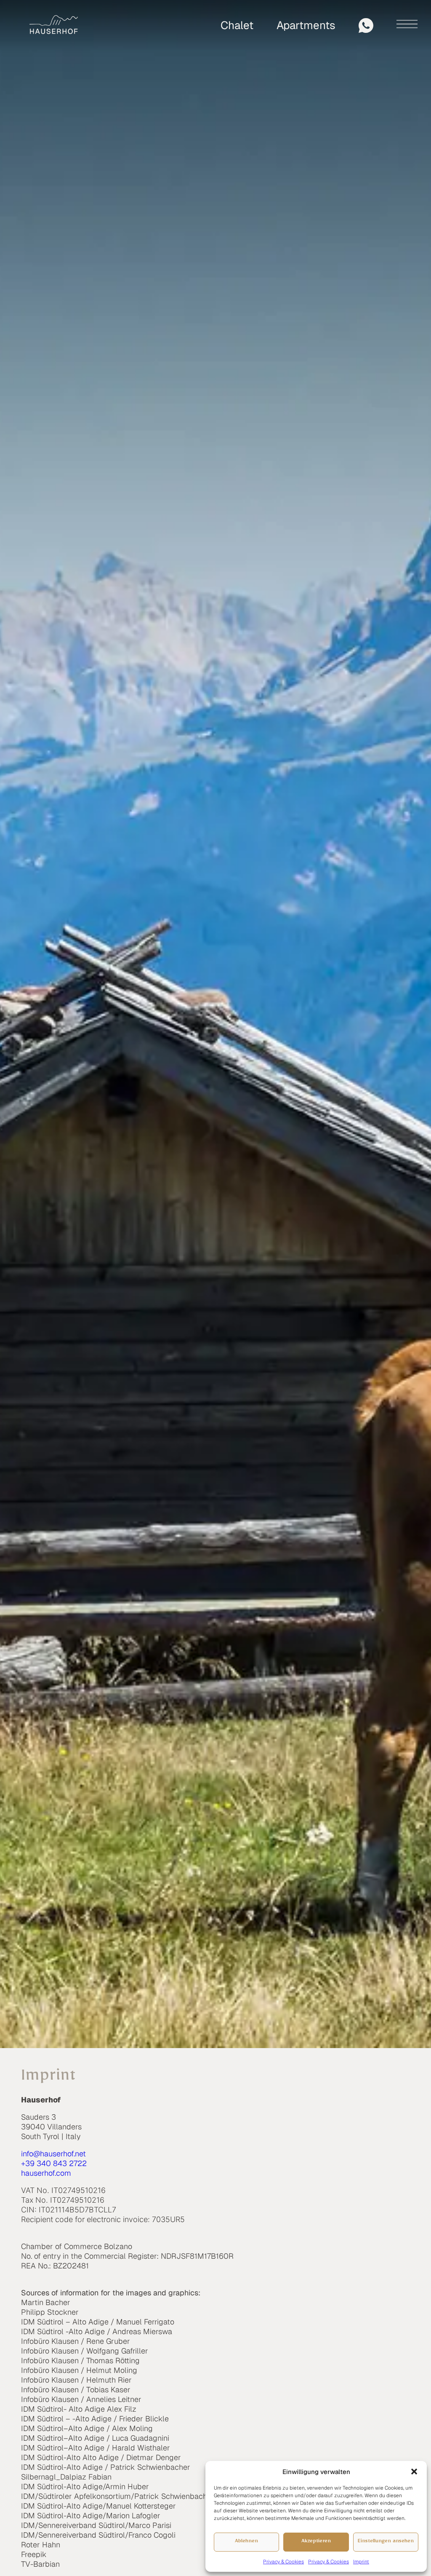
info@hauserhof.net (53, 2154)
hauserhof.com (46, 2173)
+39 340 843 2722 (54, 2163)
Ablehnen (246, 2542)
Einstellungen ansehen (386, 2542)
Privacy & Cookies (283, 2562)
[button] (414, 2472)
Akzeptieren (316, 2542)
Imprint (361, 2562)
